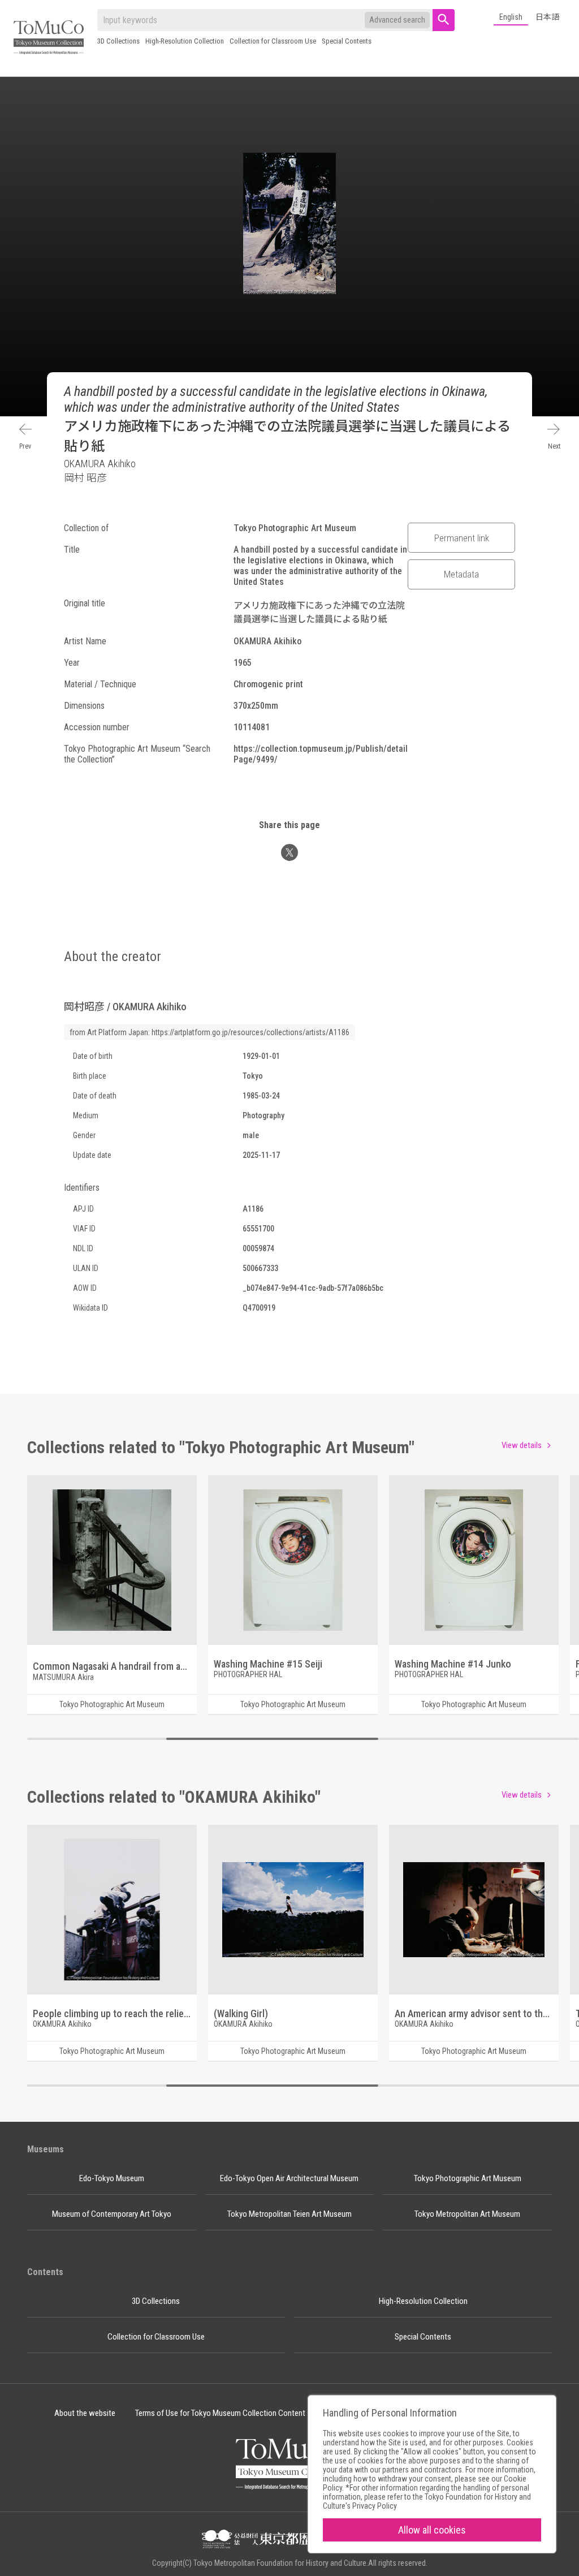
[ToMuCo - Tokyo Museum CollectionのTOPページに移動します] (49, 38)
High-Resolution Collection (185, 41)
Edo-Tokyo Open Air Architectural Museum (289, 2178)
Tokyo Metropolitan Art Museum (467, 2214)
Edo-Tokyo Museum (112, 2178)
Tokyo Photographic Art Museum (468, 2178)
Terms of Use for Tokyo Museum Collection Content (220, 2413)
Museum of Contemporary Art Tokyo (112, 2214)
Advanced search (397, 20)
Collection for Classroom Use (273, 41)
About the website (85, 2413)
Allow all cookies (432, 2530)
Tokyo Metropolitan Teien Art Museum (289, 2214)
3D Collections (118, 41)
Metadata (461, 574)
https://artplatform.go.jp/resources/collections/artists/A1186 (250, 1032)
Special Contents (347, 41)
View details (522, 1445)
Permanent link (462, 538)
